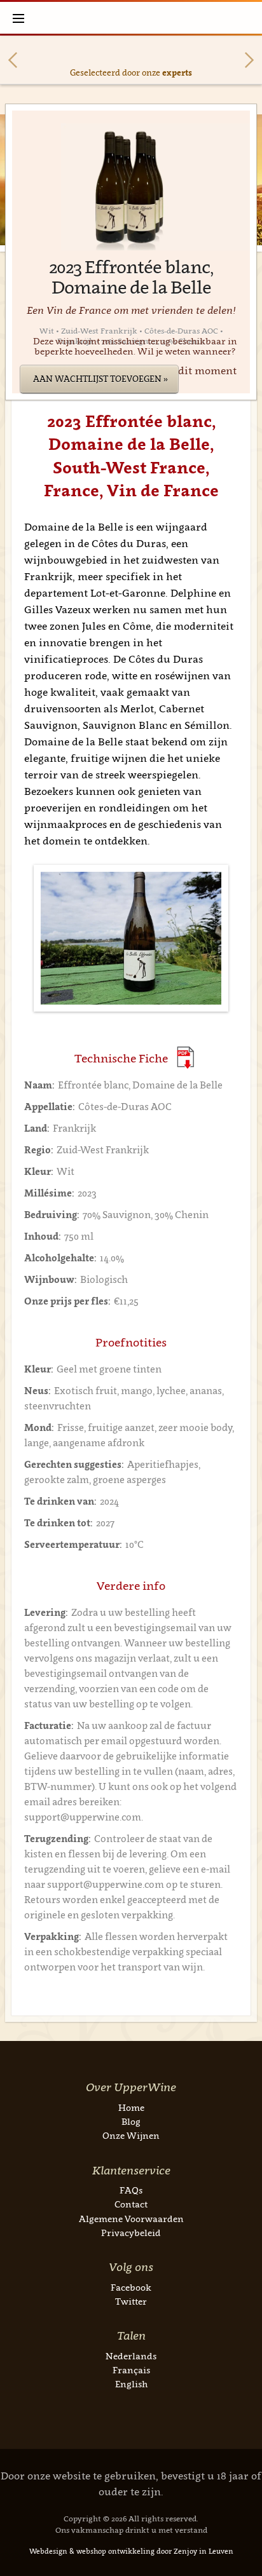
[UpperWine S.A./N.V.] (131, 18)
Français (131, 2370)
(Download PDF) (185, 1058)
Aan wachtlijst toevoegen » (100, 379)
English (131, 2384)
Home (131, 2107)
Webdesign (48, 2551)
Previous (13, 60)
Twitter (131, 2301)
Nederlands (131, 2356)
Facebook (131, 2287)
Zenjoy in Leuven (203, 2551)
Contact (131, 2204)
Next (249, 60)
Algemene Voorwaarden (131, 2219)
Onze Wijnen (131, 2135)
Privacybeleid (131, 2233)
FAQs (131, 2190)
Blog (131, 2121)
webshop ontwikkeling (115, 2551)
